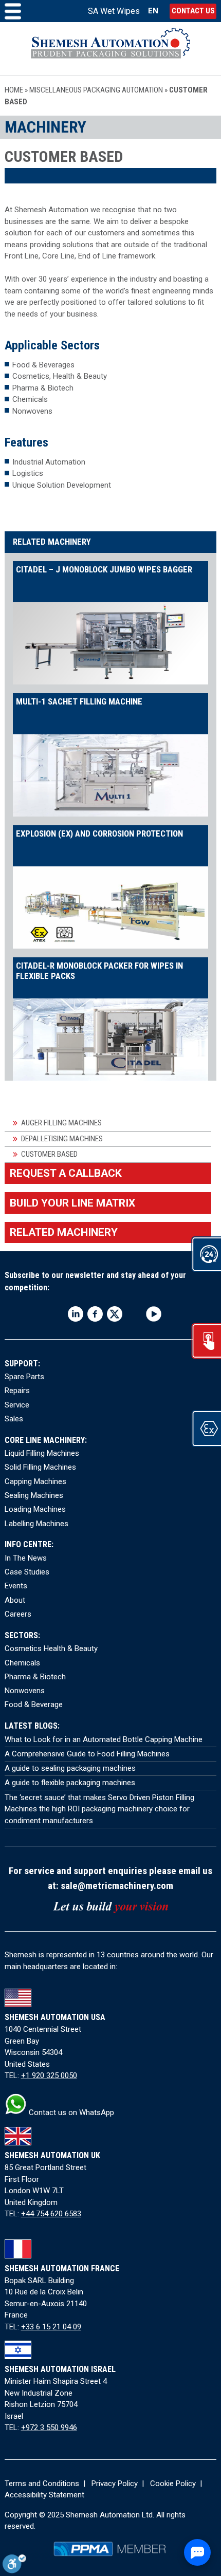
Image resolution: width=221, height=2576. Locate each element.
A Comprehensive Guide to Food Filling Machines (87, 1754)
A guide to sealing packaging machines (70, 1768)
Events (16, 1586)
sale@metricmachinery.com (117, 1886)
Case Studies (27, 1572)
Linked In (76, 1314)
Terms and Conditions (42, 2484)
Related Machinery (64, 1232)
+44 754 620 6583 (51, 2214)
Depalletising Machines (62, 1139)
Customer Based (49, 1154)
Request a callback (66, 1173)
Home (14, 90)
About (15, 1600)
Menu (13, 11)
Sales (14, 1419)
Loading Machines (35, 1509)
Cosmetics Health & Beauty (51, 1648)
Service (17, 1405)
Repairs (17, 1391)
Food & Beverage (34, 1704)
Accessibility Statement (44, 2495)
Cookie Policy (173, 2484)
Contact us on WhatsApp (70, 2112)
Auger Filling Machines (61, 1123)
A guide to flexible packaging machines (70, 1783)
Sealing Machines (34, 1495)
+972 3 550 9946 (49, 2427)
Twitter (115, 1314)
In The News (26, 1558)
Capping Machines (35, 1481)
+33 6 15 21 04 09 (51, 2327)
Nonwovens (25, 1691)
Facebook (95, 1314)
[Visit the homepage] (110, 49)
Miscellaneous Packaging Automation (96, 90)
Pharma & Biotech (35, 1677)
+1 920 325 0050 (49, 2075)
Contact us (193, 11)
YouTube (154, 1314)
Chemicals (22, 1663)
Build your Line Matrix (72, 1203)
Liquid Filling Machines (42, 1453)
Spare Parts (24, 1377)
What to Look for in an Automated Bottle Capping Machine (104, 1739)
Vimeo (134, 1314)
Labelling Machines (36, 1524)
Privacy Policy (115, 2484)
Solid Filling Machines (40, 1467)
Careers (18, 1614)
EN (153, 11)
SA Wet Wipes (114, 11)
